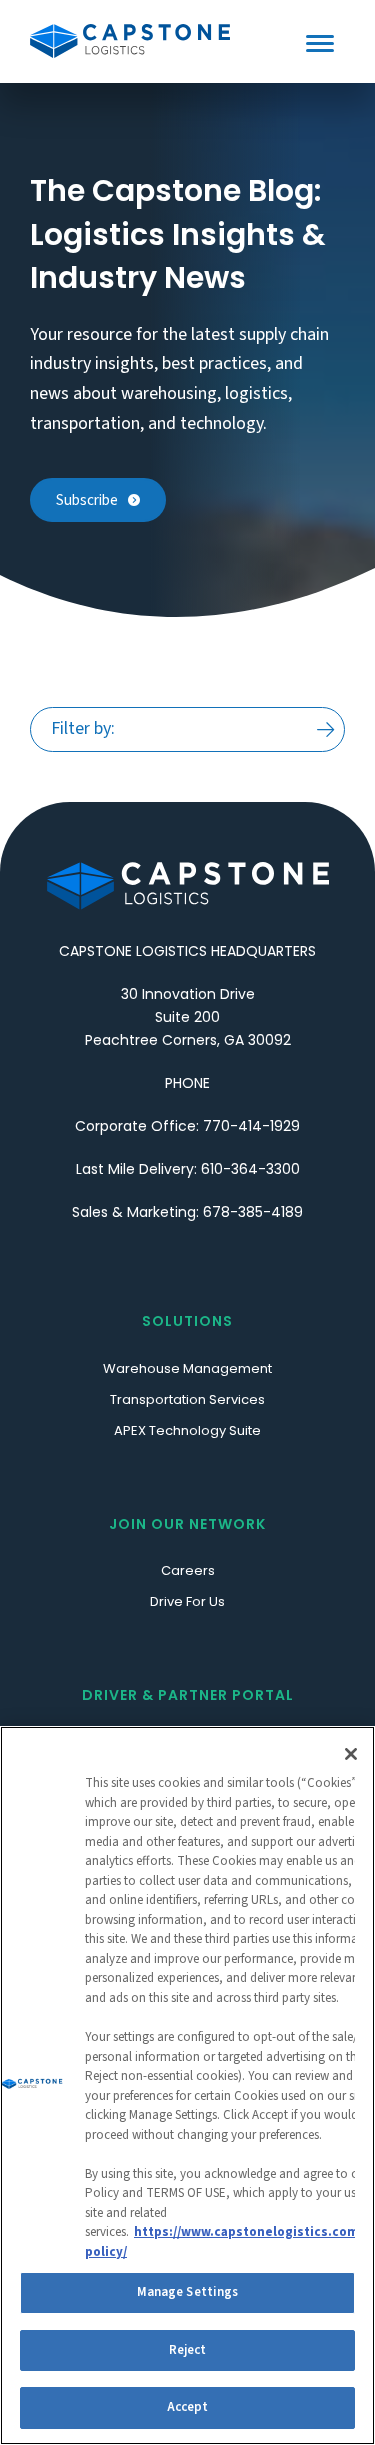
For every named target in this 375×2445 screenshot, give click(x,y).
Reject (188, 2350)
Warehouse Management (187, 1368)
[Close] (351, 1754)
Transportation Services (187, 1399)
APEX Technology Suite (187, 1430)
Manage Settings (188, 2292)
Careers (188, 1570)
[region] (187, 2085)
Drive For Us (187, 1601)
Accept (188, 2407)
